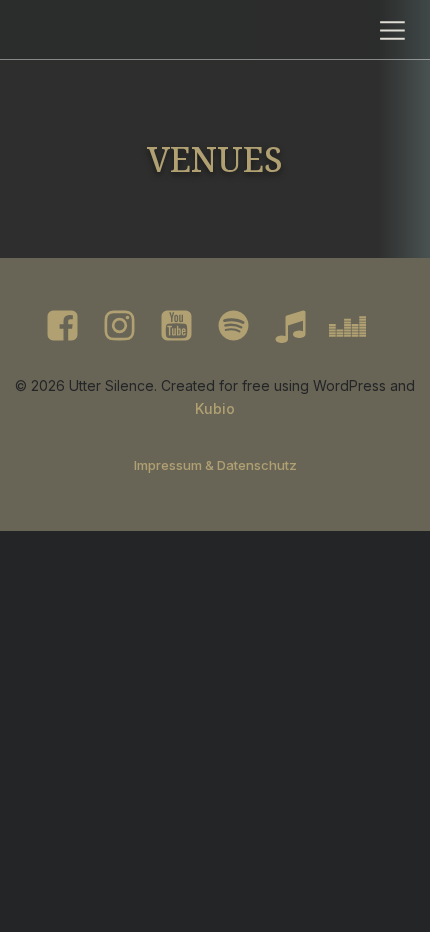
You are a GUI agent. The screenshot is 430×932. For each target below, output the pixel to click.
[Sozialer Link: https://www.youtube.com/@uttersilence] (186, 326)
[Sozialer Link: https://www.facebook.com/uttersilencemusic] (72, 326)
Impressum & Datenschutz (215, 465)
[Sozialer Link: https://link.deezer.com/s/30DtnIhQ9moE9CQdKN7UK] (357, 326)
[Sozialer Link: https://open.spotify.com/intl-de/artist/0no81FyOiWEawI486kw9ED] (243, 326)
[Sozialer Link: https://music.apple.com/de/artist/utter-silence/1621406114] (300, 326)
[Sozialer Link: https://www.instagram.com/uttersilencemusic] (129, 326)
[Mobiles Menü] (392, 29)
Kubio (215, 408)
